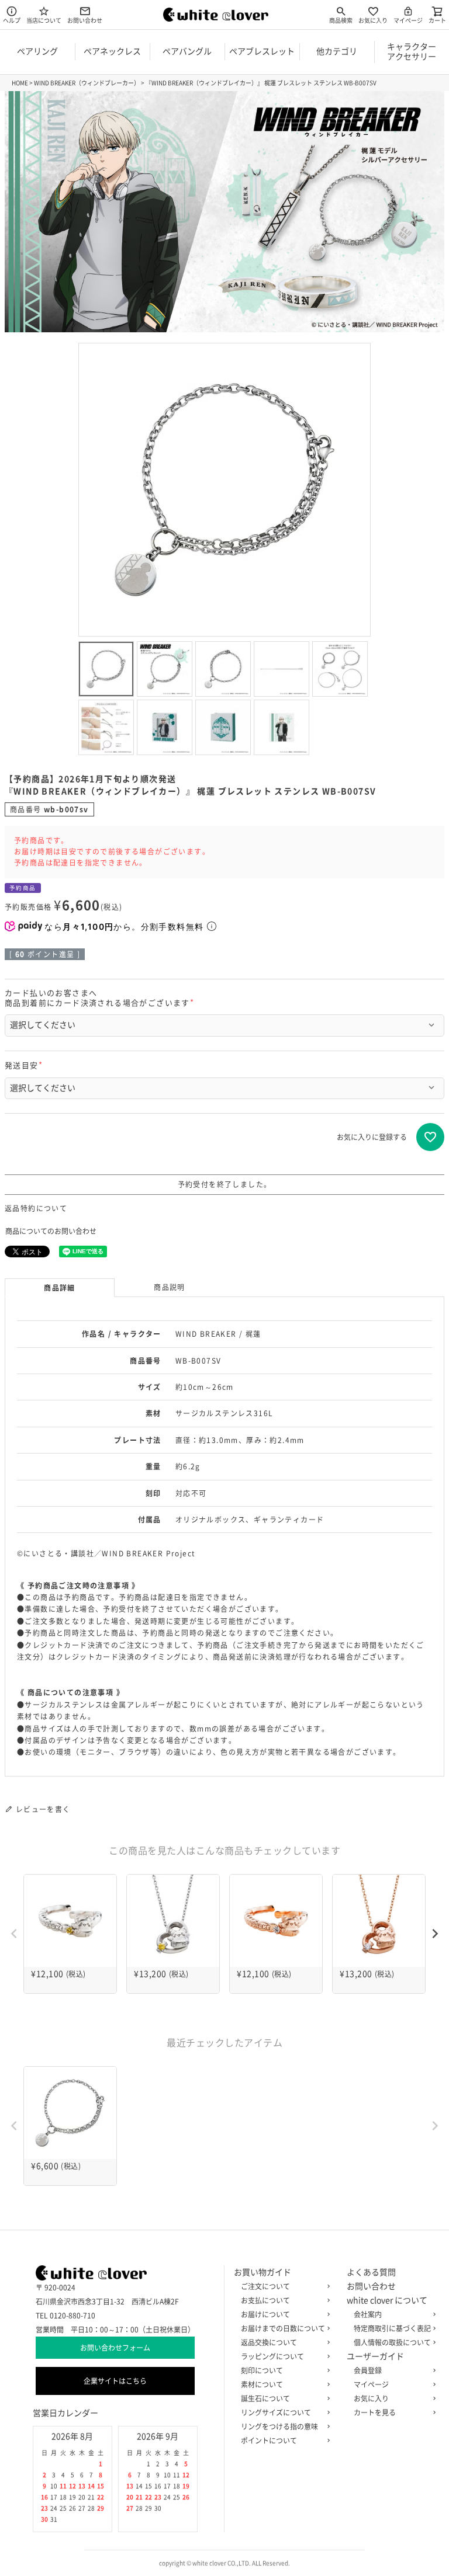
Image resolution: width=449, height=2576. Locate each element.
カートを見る (375, 2412)
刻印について (262, 2370)
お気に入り (373, 20)
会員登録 (368, 2370)
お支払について (265, 2300)
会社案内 (368, 2314)
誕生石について (265, 2398)
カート (437, 20)
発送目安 (25, 1065)
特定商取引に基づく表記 (392, 2328)
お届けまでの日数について (283, 2328)
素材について (262, 2384)
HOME (20, 83)
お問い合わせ (85, 20)
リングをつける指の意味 (279, 2426)
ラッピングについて (272, 2356)
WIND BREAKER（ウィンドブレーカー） (87, 83)
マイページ (408, 20)
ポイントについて (269, 2441)
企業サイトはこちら (115, 2381)
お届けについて (265, 2314)
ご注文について (265, 2286)
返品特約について (36, 1208)
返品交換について (269, 2342)
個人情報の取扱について (392, 2342)
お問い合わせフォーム (115, 2348)
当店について (44, 20)
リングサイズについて (276, 2412)
